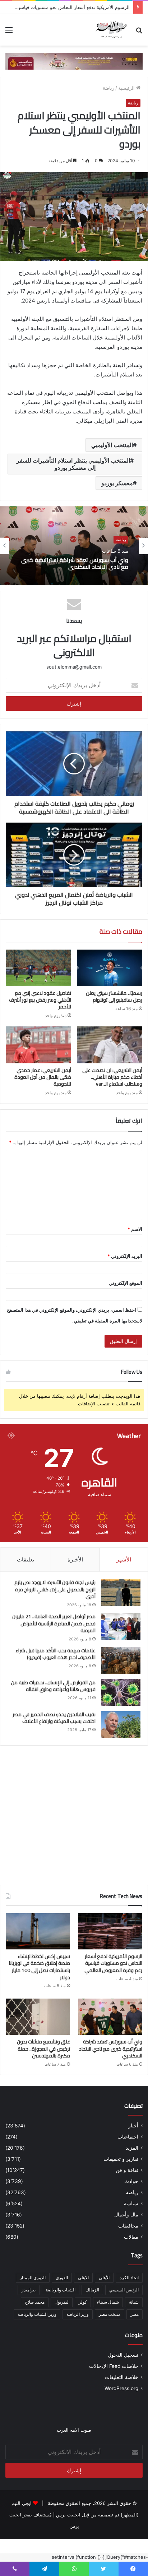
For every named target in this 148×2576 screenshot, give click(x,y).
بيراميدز (29, 2290)
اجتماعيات (128, 2137)
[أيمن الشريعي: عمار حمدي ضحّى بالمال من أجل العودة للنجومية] (38, 1045)
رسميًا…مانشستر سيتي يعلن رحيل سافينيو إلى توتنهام (114, 996)
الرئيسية (127, 88)
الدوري (62, 2278)
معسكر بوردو (117, 483)
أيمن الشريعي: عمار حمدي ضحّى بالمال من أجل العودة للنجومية (43, 1077)
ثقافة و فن (127, 2170)
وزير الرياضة (78, 2314)
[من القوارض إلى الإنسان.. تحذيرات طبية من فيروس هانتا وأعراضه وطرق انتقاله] (121, 1693)
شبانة (134, 2302)
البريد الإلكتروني (125, 1256)
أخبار (133, 2126)
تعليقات (26, 1559)
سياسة (131, 2203)
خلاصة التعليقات (122, 2377)
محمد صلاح (35, 2302)
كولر (83, 2302)
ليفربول (62, 2302)
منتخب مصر (110, 2314)
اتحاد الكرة (129, 2278)
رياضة (108, 88)
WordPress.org (121, 2388)
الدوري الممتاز (33, 2278)
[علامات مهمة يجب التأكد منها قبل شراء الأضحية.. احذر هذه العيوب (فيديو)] (121, 1661)
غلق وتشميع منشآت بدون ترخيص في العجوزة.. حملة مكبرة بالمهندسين (43, 2049)
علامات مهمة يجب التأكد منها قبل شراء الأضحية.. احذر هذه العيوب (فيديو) (55, 1654)
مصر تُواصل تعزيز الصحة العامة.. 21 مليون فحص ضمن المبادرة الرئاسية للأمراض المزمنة (54, 1623)
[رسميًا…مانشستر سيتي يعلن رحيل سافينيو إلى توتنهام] (110, 968)
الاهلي (83, 2278)
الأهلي (104, 2278)
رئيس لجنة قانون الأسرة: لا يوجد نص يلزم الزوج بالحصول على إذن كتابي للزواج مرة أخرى (55, 1589)
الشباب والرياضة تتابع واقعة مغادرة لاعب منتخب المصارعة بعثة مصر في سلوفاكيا (79, 563)
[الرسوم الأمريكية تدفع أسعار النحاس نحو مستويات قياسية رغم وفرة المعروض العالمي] (110, 1931)
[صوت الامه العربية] (74, 61)
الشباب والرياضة (61, 2290)
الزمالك (92, 2290)
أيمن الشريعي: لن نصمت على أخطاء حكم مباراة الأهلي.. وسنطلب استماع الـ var (112, 1077)
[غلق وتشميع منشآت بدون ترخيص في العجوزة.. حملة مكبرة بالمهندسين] (38, 2017)
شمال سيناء (108, 2302)
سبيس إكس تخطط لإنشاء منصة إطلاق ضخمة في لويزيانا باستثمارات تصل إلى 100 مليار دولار (40, 1967)
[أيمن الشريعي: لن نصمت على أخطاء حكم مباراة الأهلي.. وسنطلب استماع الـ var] (110, 1045)
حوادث (131, 2181)
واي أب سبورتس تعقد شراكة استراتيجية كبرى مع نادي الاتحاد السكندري (111, 2049)
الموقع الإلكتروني (126, 1283)
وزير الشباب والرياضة (37, 2314)
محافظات (128, 2226)
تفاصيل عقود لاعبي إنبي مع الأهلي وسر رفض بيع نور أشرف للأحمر (40, 1000)
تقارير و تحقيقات (121, 2159)
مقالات (131, 2237)
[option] (74, 546)
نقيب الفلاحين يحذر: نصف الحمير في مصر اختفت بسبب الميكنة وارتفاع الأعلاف (54, 1718)
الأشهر (124, 1559)
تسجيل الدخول (123, 2355)
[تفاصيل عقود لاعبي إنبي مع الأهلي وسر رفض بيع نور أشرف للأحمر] (38, 968)
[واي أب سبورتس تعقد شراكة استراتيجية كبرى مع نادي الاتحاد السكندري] (110, 2017)
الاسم (135, 1229)
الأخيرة (75, 1559)
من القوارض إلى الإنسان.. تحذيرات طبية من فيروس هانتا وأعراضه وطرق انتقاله (53, 1686)
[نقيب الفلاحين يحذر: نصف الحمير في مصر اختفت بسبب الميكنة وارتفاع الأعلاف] (121, 1725)
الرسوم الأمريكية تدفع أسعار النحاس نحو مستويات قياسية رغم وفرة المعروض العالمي (113, 1963)
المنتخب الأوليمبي (112, 445)
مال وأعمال (126, 2215)
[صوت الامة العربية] (111, 30)
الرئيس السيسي (124, 2290)
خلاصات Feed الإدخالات (114, 2366)
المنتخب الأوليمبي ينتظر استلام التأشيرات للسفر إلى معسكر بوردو (73, 464)
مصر (135, 2314)
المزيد (132, 2148)
